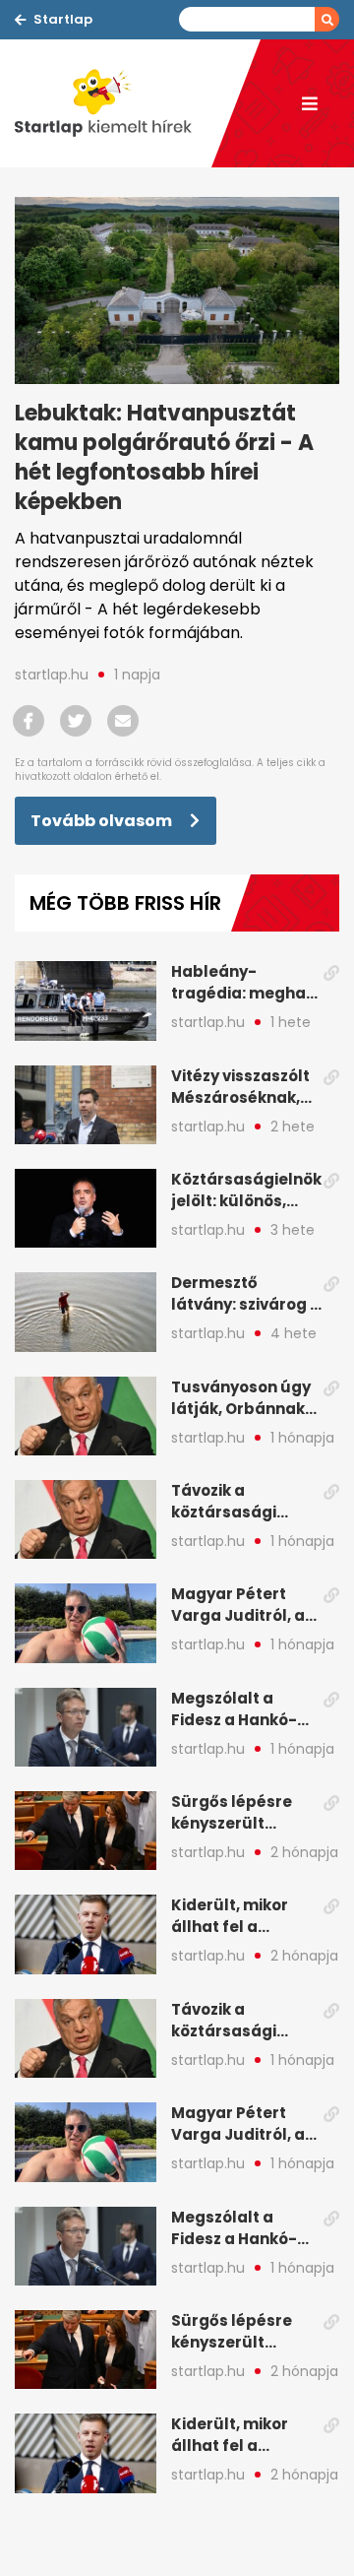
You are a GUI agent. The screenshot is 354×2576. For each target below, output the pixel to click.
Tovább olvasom (103, 821)
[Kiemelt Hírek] (113, 103)
